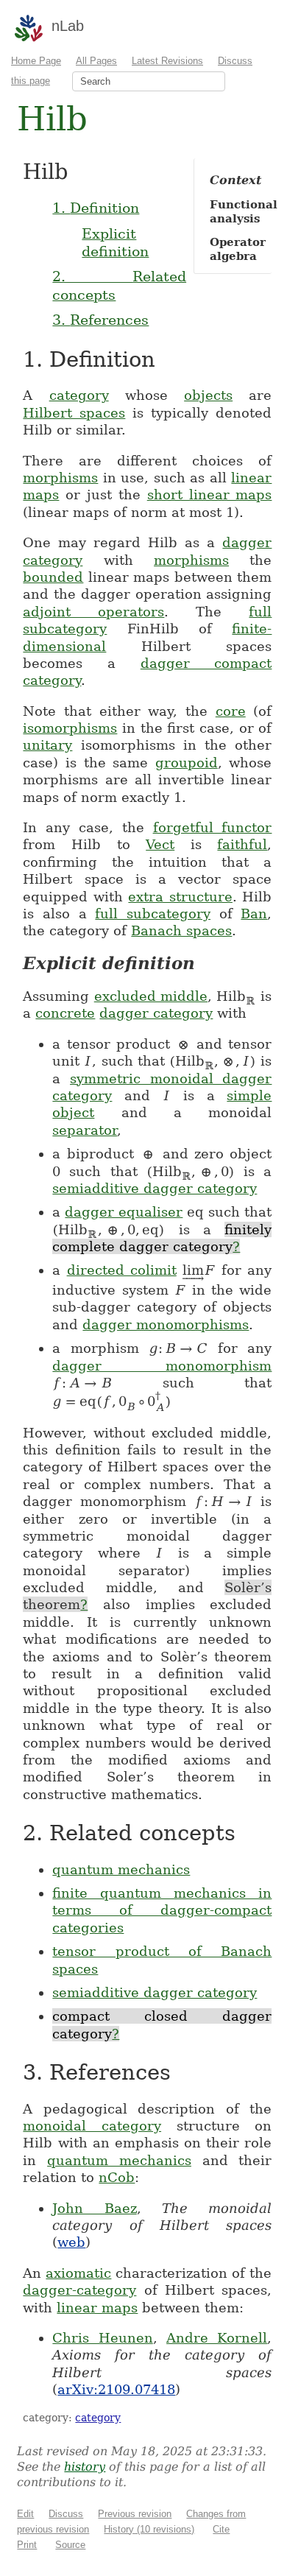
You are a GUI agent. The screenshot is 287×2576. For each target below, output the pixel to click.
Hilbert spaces (74, 413)
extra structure (180, 897)
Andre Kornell (217, 2338)
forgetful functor (213, 827)
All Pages (96, 61)
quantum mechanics (121, 1869)
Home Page (36, 61)
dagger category (156, 1013)
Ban (254, 914)
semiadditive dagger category (155, 1188)
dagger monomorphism (162, 1366)
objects (208, 395)
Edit (25, 2514)
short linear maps (210, 495)
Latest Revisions (167, 61)
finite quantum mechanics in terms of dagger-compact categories (162, 1910)
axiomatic (78, 2273)
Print (27, 2545)
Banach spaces (181, 930)
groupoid (187, 763)
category (79, 395)
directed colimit (122, 1270)
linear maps (97, 2308)
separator (85, 1130)
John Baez (94, 2208)
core (231, 711)
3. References (100, 320)
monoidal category (92, 2126)
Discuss (66, 2514)
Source (70, 2545)
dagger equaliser (124, 1212)
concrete (65, 1013)
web (71, 2242)
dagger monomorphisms (166, 1324)
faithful (242, 844)
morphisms (60, 478)
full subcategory (153, 914)
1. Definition (96, 208)
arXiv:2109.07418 (116, 2389)
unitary (47, 745)
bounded (53, 577)
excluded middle (151, 996)
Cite (221, 2529)
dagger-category (79, 2290)
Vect (160, 844)
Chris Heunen (102, 2338)
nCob (117, 2177)
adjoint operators (93, 612)
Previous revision (135, 2514)
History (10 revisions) (149, 2529)
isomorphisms (70, 728)
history (85, 2467)
